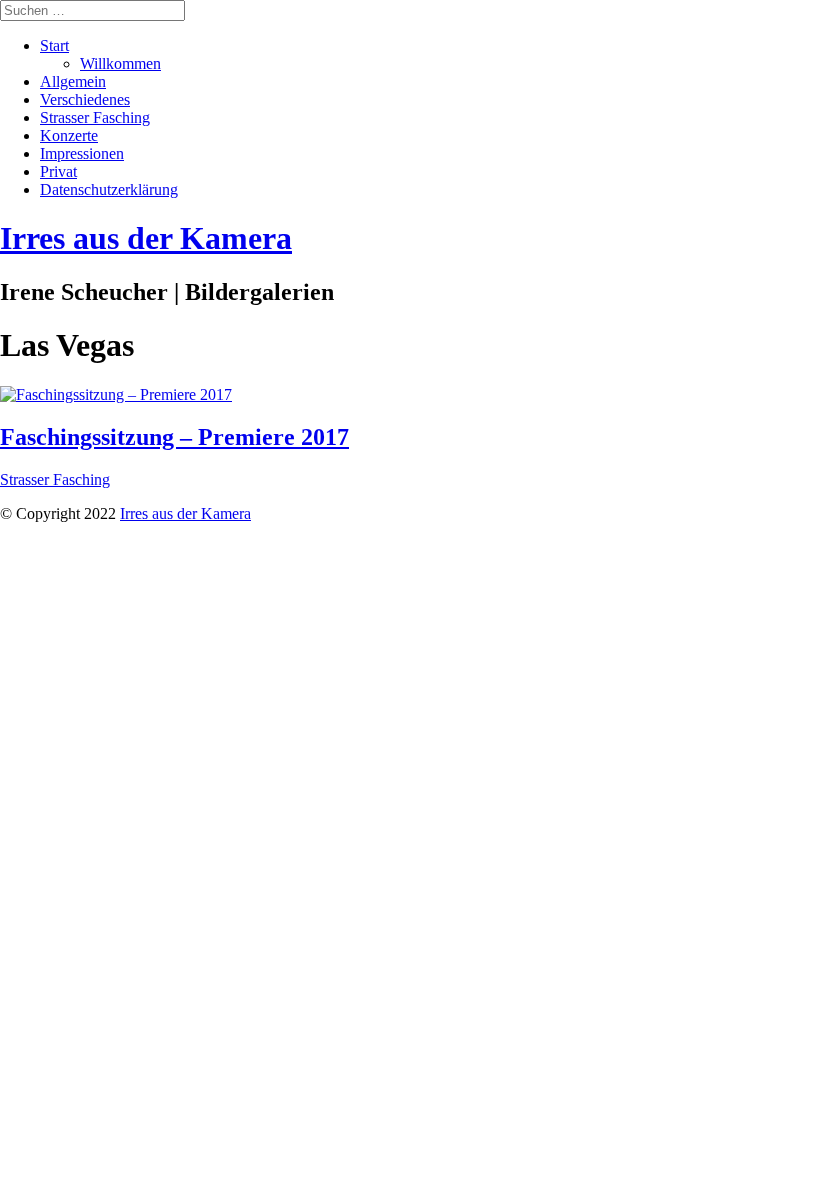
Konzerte (69, 135)
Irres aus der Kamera (185, 513)
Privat (58, 171)
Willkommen (120, 63)
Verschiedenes (85, 99)
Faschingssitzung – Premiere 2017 (174, 437)
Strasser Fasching (95, 117)
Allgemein (73, 81)
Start (54, 45)
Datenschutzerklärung (109, 189)
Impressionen (82, 153)
